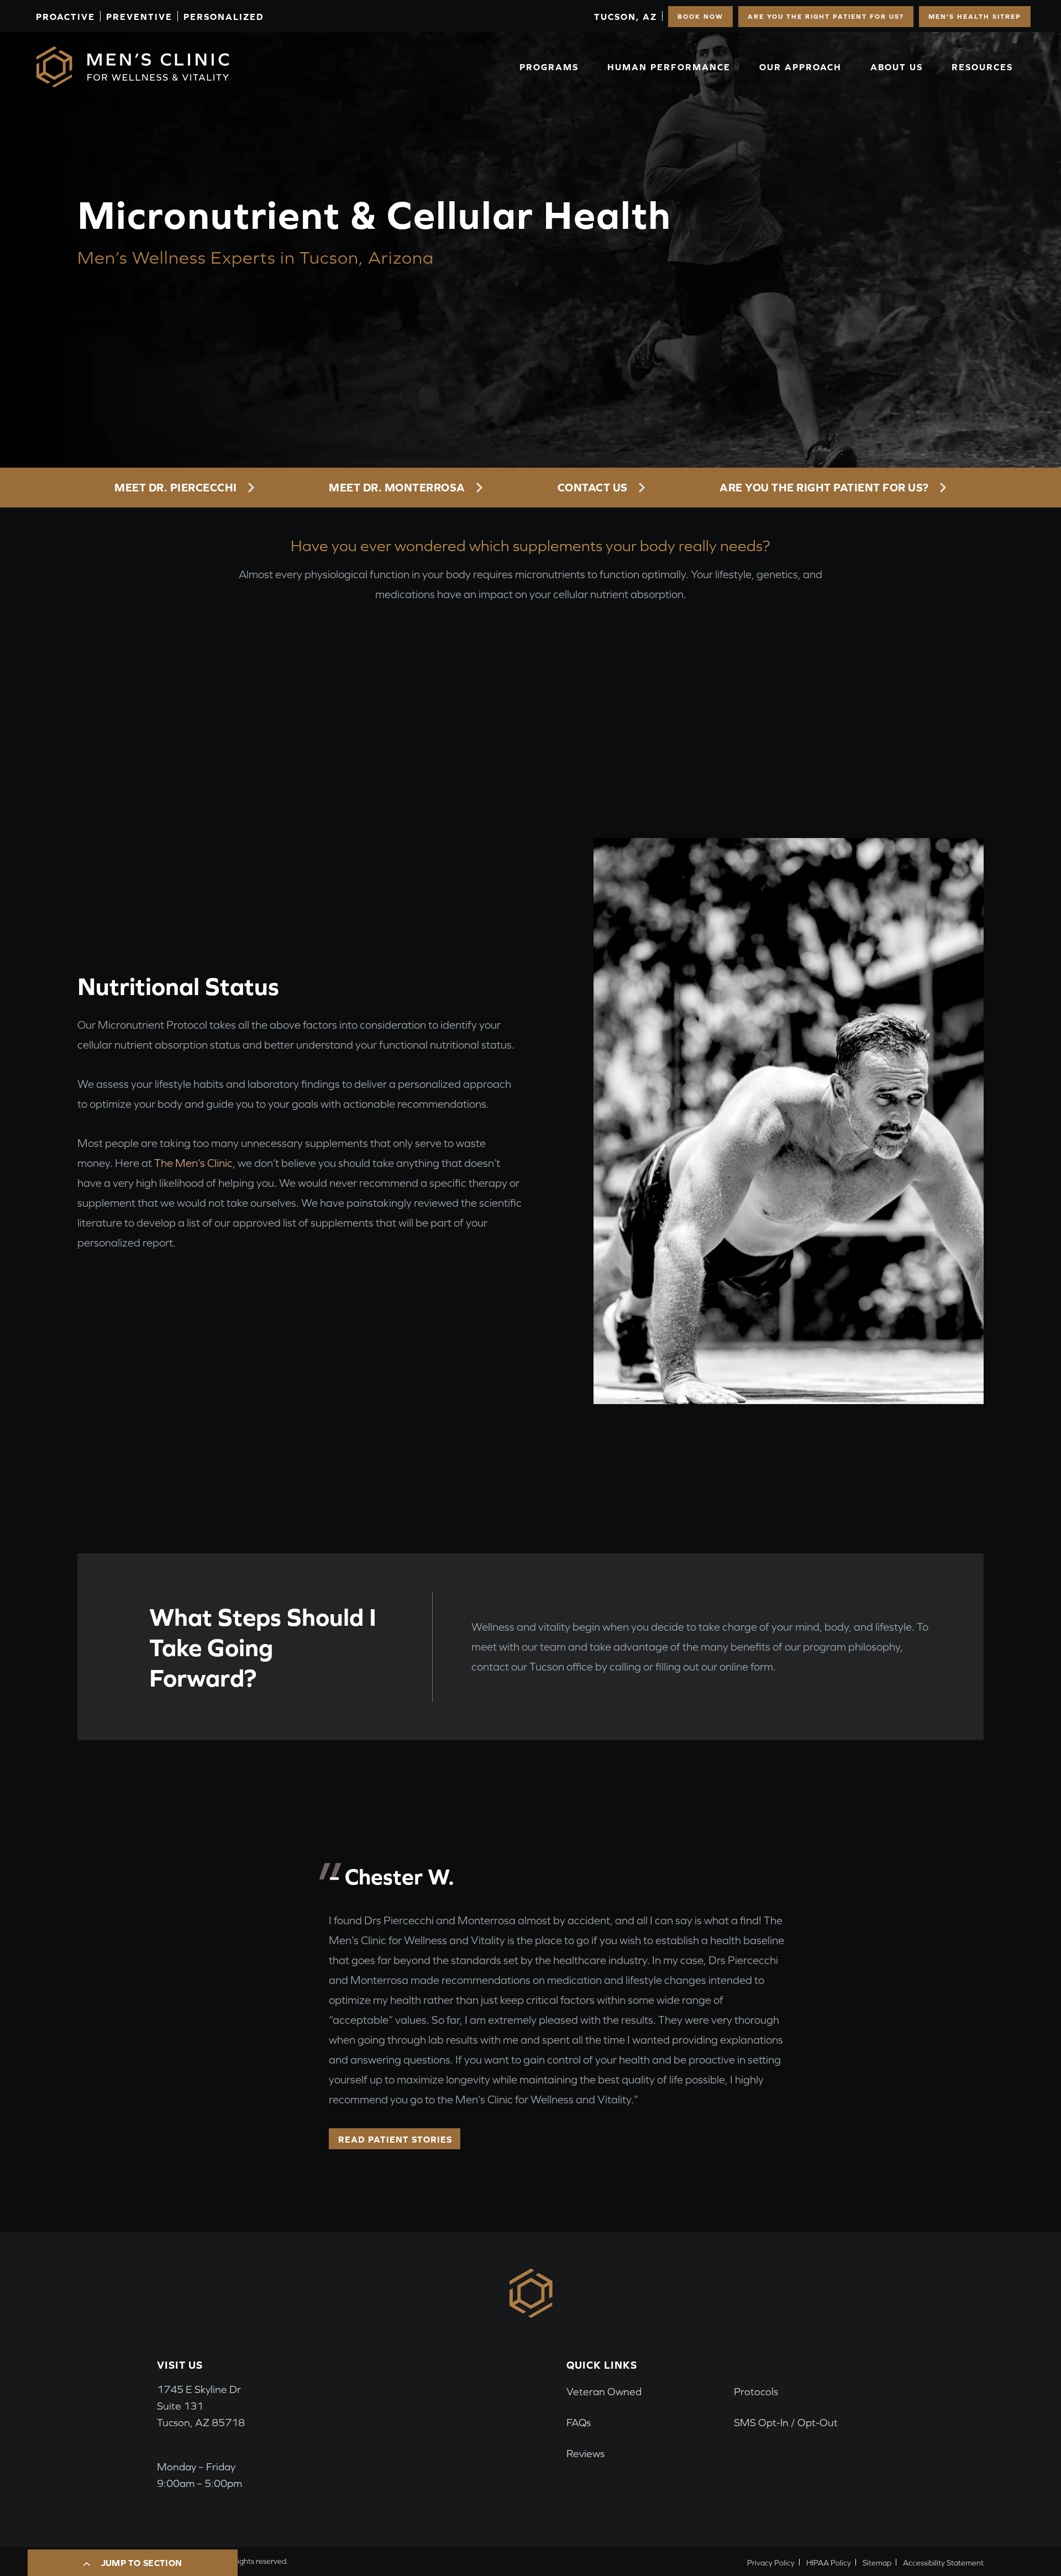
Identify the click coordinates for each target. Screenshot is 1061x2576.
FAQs (579, 2423)
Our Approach (800, 67)
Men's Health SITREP (975, 17)
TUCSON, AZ (626, 17)
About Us (897, 67)
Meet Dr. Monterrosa (397, 487)
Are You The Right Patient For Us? (826, 17)
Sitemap (877, 2563)
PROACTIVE (65, 17)
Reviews (585, 2454)
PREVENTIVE (139, 17)
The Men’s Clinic (193, 1163)
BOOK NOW (700, 17)
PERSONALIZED (224, 17)
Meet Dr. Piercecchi (176, 487)
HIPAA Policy (829, 2563)
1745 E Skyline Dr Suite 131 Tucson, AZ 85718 (201, 2406)
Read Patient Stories (395, 2139)
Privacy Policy (771, 2563)
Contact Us (593, 487)
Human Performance (669, 67)
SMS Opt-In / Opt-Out (786, 2423)
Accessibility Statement (943, 2563)
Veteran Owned (604, 2392)
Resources (982, 67)
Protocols (756, 2392)
